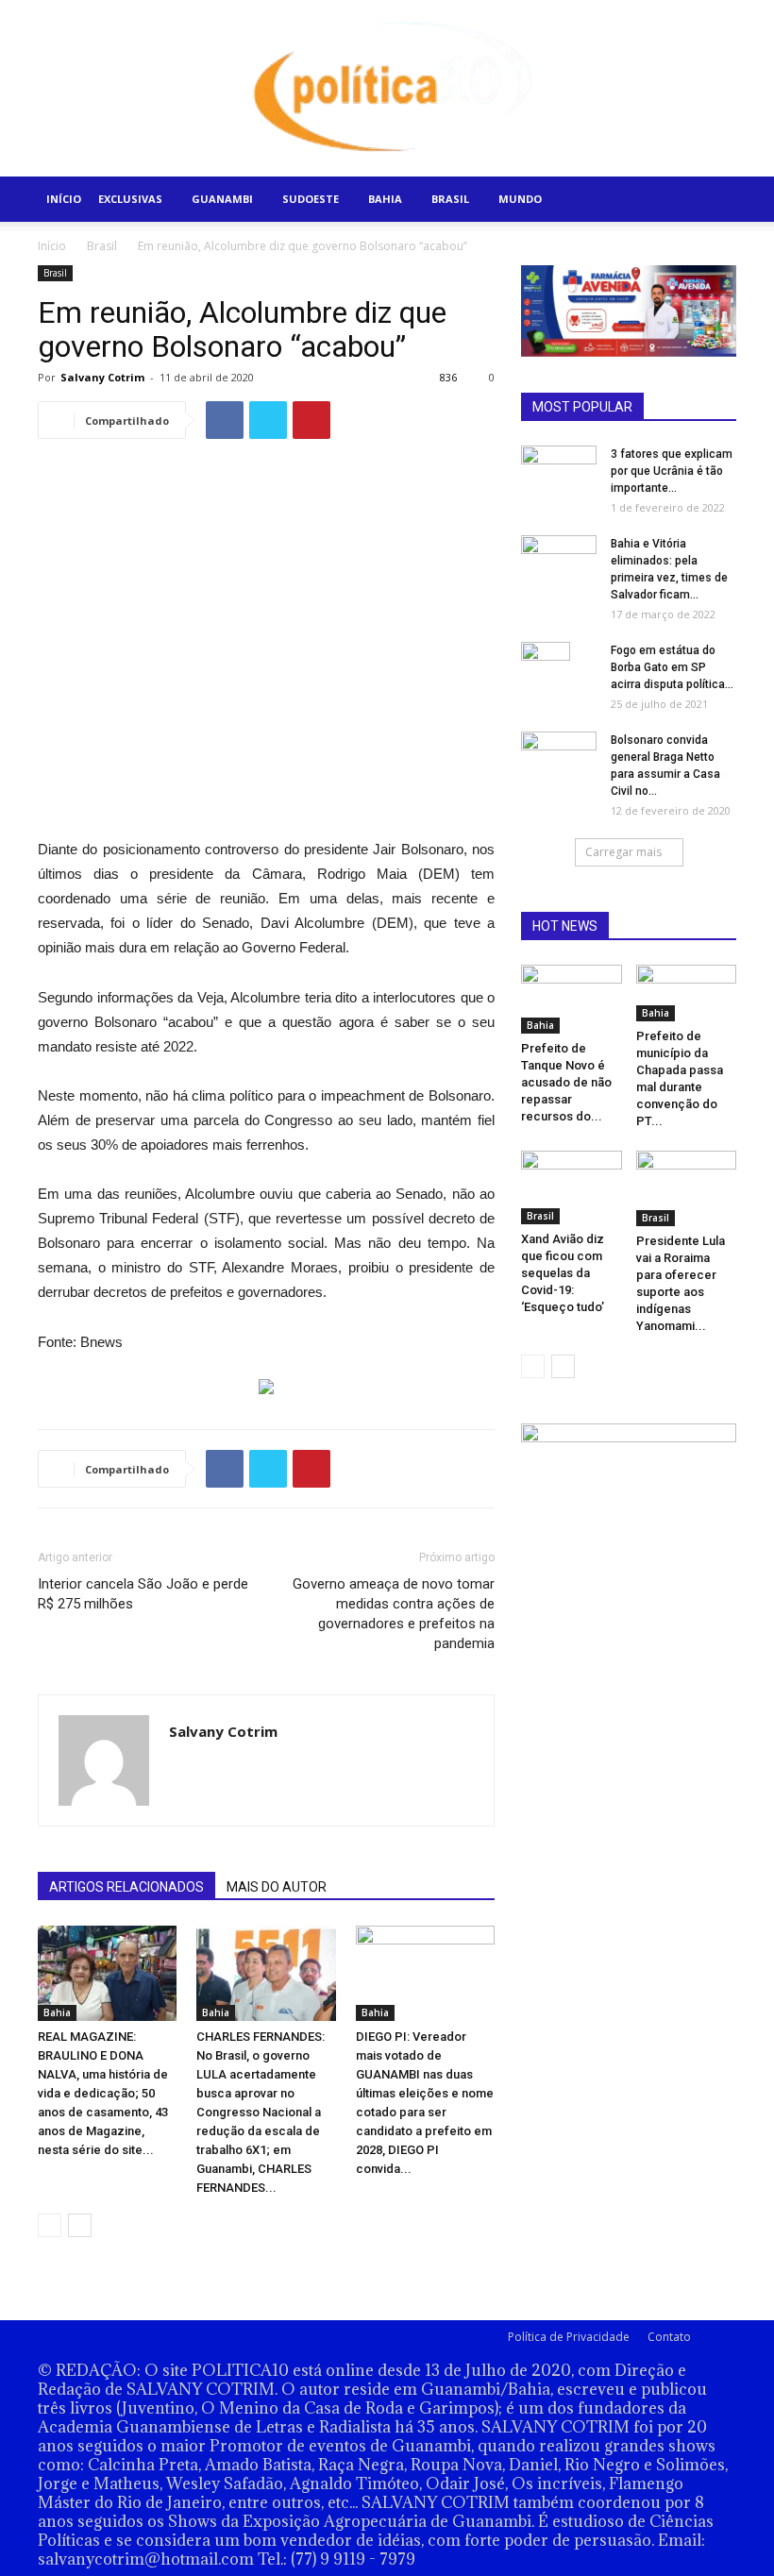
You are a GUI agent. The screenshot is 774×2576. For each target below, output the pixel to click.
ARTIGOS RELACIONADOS (126, 1887)
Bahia (385, 199)
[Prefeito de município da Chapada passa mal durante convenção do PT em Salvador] (687, 993)
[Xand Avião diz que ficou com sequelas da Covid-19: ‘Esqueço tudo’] (572, 1187)
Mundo (520, 199)
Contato (669, 2337)
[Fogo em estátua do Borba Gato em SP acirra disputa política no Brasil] (559, 675)
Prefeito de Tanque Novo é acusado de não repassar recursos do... (566, 1082)
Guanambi (222, 199)
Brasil (450, 199)
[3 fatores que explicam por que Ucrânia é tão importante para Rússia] (559, 467)
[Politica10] (387, 88)
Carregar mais (623, 852)
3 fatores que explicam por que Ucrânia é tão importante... (672, 471)
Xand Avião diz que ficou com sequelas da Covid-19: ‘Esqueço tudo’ (563, 1273)
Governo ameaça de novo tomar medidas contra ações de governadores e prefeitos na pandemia (394, 1614)
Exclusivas (130, 199)
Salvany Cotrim (102, 377)
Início (64, 199)
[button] (714, 200)
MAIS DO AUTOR (277, 1887)
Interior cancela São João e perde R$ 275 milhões (143, 1594)
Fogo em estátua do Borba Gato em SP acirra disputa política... (672, 667)
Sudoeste (311, 199)
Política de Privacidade (569, 2337)
